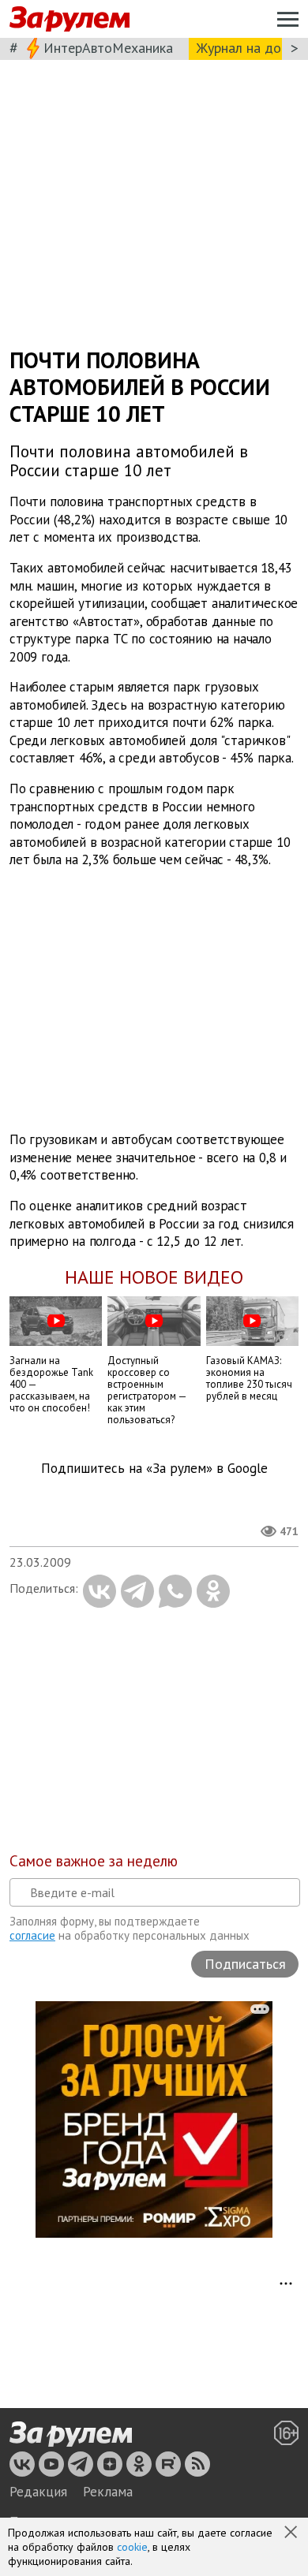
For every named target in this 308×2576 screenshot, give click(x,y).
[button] (292, 2533)
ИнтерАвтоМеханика (108, 48)
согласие (32, 1935)
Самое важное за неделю (94, 1861)
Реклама (108, 2492)
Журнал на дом (243, 48)
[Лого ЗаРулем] (69, 19)
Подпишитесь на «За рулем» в (154, 1469)
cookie (132, 2547)
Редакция (38, 2492)
